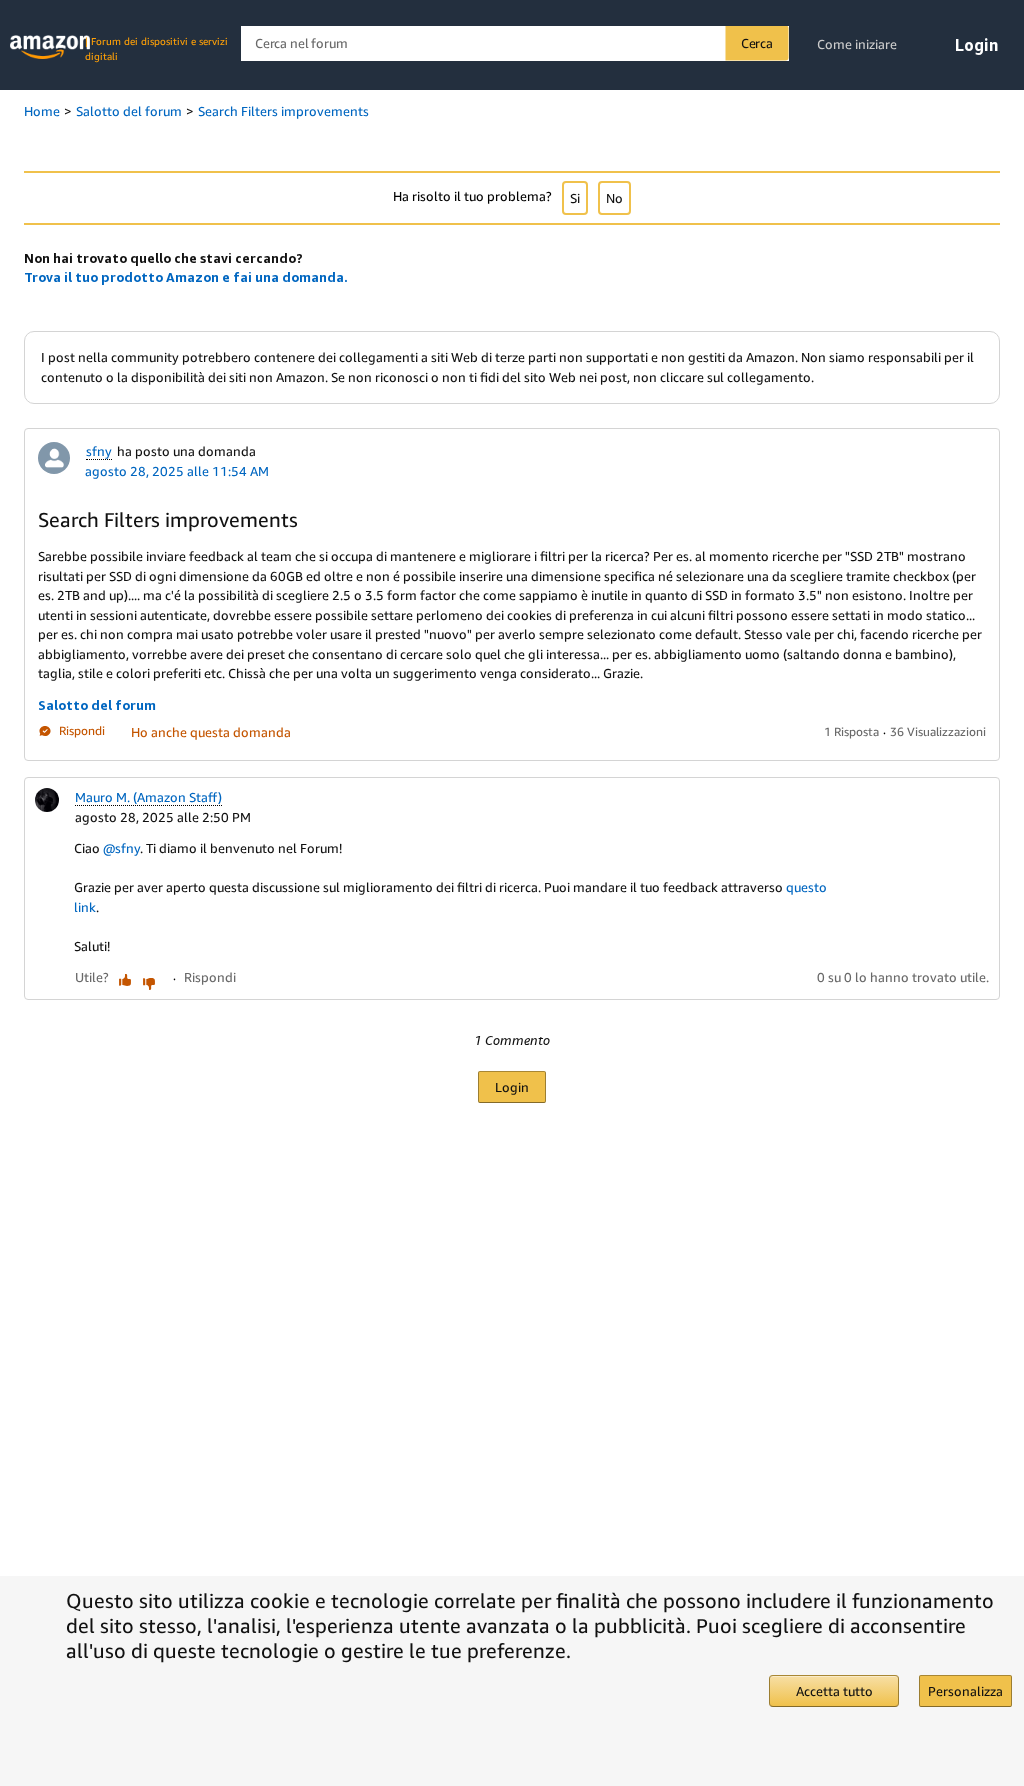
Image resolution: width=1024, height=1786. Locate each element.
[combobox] (514, 43)
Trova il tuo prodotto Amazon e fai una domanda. (186, 277)
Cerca (757, 43)
